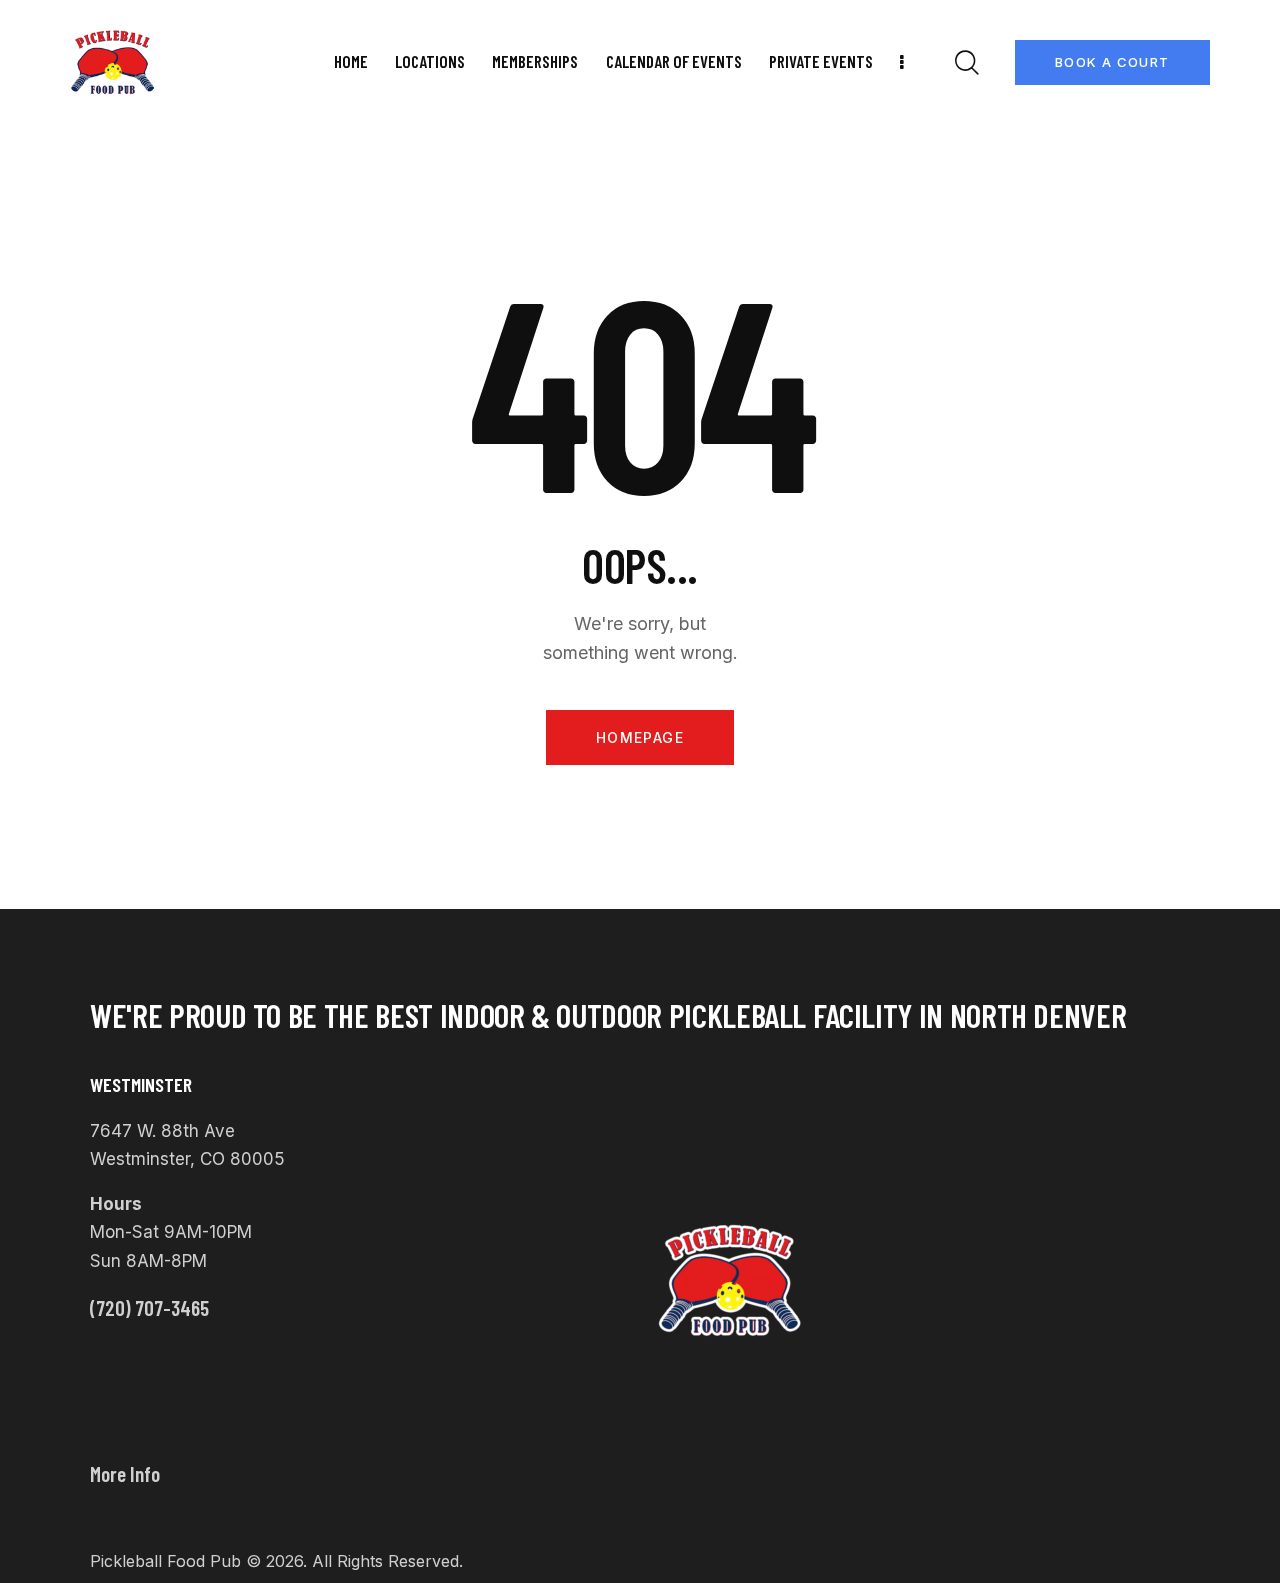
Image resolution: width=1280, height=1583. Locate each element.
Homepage (640, 737)
